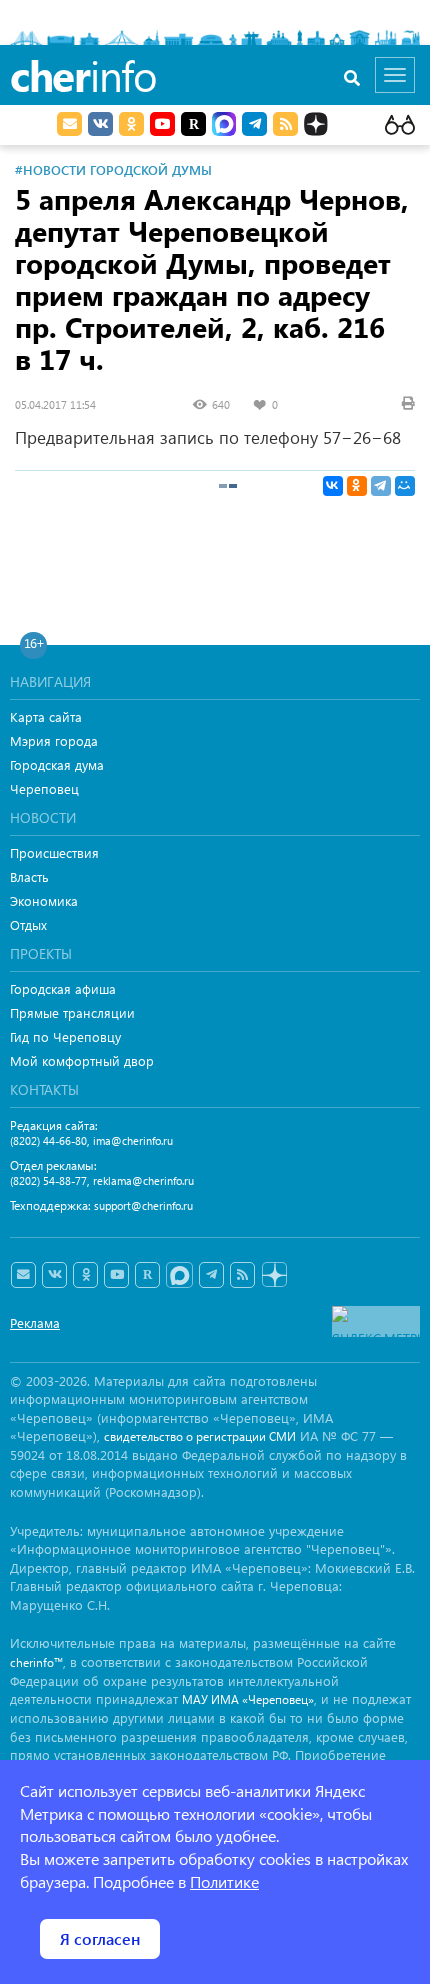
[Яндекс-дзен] (273, 1275)
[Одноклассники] (357, 486)
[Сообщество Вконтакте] (54, 1275)
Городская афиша (63, 988)
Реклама (35, 1322)
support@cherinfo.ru (143, 1205)
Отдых (28, 924)
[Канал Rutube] (193, 124)
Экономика (44, 900)
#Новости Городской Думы (113, 169)
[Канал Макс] (224, 126)
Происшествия (54, 852)
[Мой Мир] (405, 486)
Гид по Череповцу (65, 1036)
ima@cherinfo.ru (133, 1140)
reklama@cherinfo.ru (143, 1180)
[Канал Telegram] (211, 1275)
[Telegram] (381, 486)
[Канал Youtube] (162, 124)
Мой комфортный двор (82, 1060)
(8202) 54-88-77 (48, 1180)
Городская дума (57, 764)
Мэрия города (54, 740)
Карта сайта (46, 716)
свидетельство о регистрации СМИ (200, 1436)
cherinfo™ (36, 1662)
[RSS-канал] (242, 1275)
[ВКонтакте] (333, 486)
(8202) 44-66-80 (48, 1140)
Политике (224, 1881)
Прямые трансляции (72, 1012)
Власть (29, 876)
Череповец (44, 788)
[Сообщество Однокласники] (131, 124)
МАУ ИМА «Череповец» (248, 1699)
